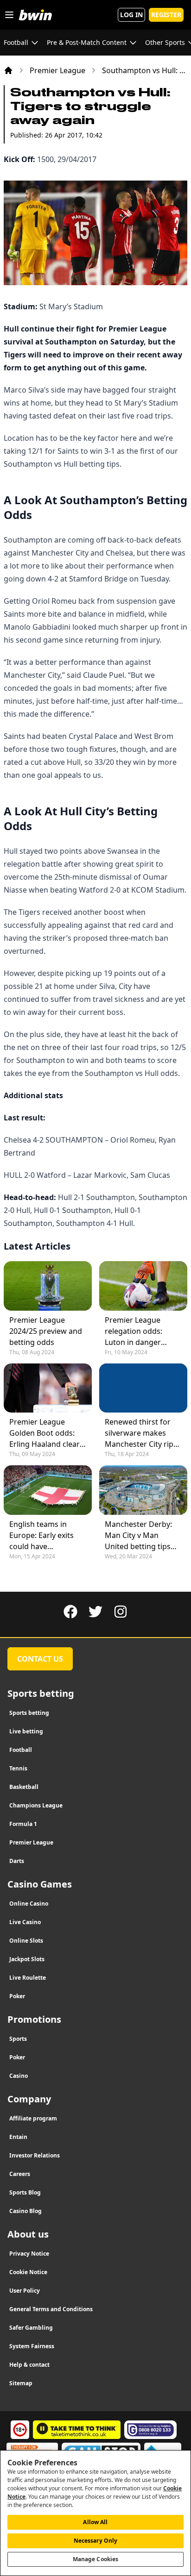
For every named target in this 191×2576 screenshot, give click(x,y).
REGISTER (166, 15)
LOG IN (131, 15)
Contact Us (40, 1659)
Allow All (95, 2522)
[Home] (8, 70)
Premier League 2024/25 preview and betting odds (46, 1331)
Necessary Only (96, 2541)
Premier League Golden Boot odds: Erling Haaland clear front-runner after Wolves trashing (45, 1433)
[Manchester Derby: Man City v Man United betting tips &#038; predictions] (143, 1490)
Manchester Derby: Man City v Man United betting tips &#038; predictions (138, 1535)
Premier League (57, 70)
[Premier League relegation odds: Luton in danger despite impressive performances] (143, 1286)
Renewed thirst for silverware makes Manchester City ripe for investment (141, 1433)
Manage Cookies (96, 2559)
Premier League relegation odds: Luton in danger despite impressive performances (138, 1331)
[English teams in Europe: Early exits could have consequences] (48, 1490)
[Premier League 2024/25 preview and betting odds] (48, 1286)
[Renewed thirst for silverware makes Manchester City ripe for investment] (143, 1388)
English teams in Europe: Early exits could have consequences (41, 1535)
